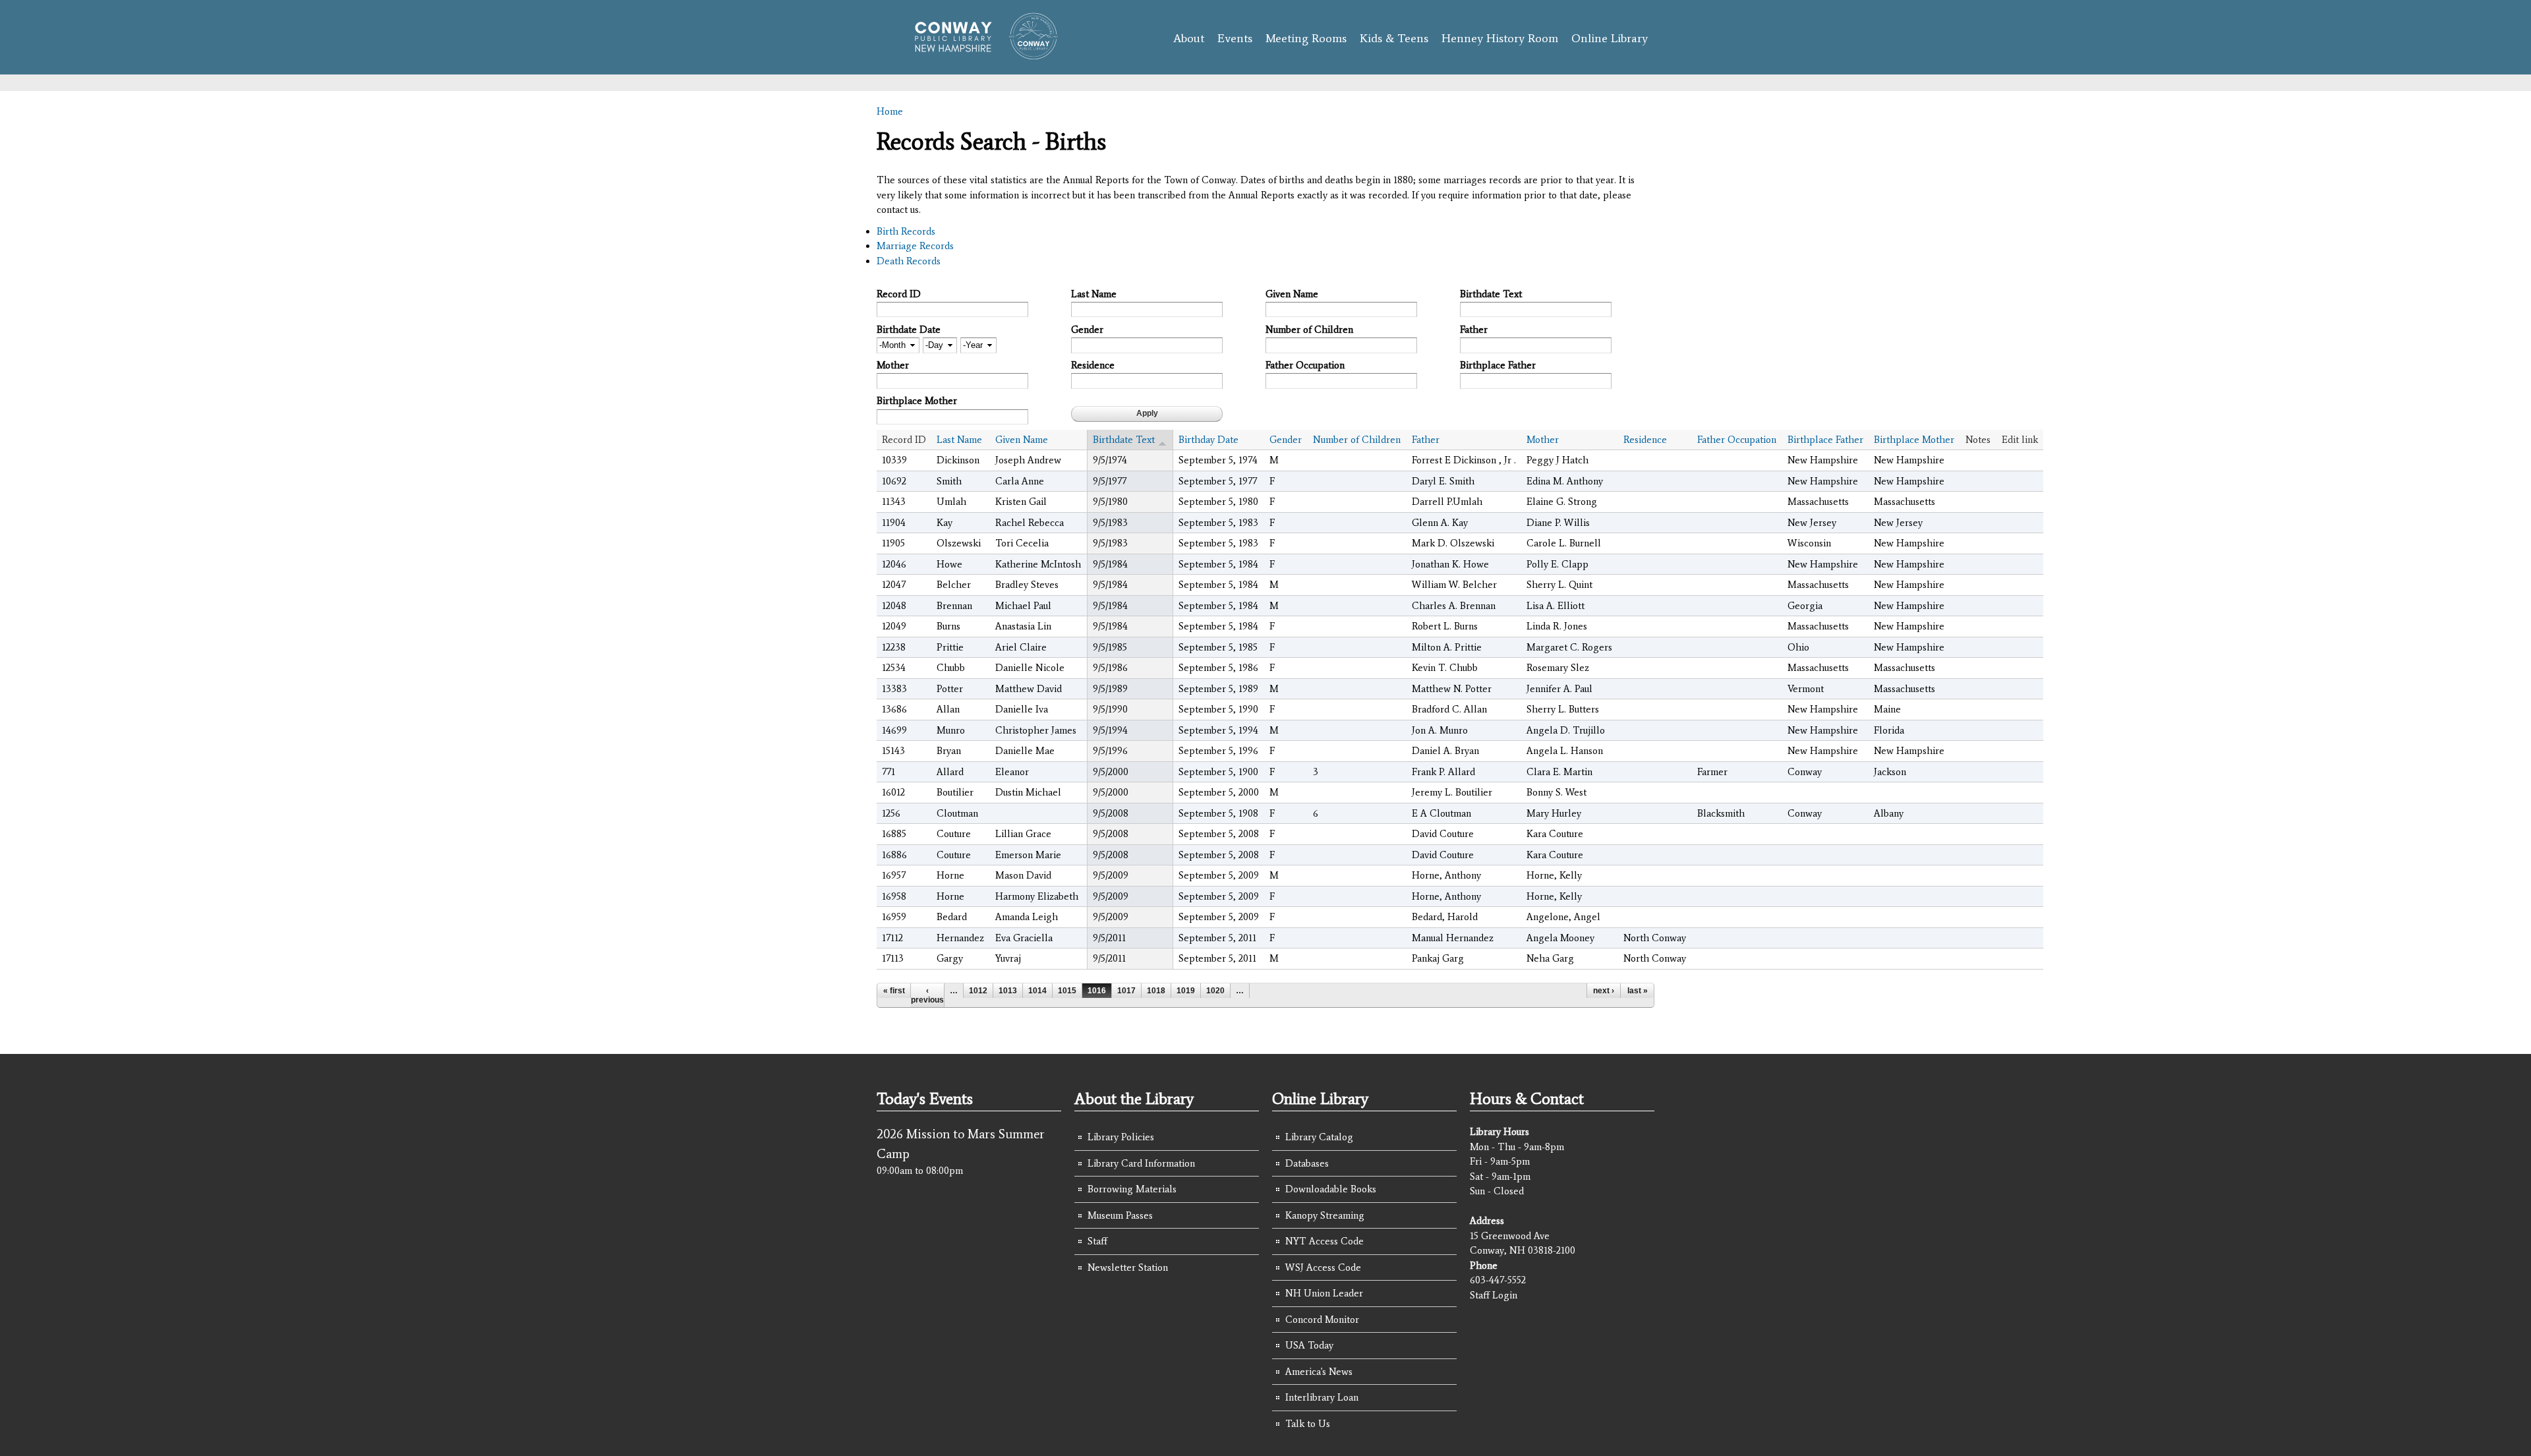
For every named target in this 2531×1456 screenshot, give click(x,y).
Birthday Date (1208, 440)
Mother (893, 365)
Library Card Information (1141, 1163)
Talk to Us (1308, 1424)
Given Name (1292, 294)
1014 (1037, 991)
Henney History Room (1500, 38)
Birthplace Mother (917, 401)
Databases (1307, 1163)
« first (894, 991)
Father (1474, 330)
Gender (1087, 330)
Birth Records (906, 231)
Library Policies (1121, 1137)
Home (890, 111)
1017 (1126, 991)
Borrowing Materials (1132, 1189)
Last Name (1094, 294)
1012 (978, 991)
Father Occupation (1305, 365)
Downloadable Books (1331, 1189)
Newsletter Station (1128, 1267)
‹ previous (927, 995)
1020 (1215, 991)
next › (1604, 991)
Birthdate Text (1491, 294)
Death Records (909, 261)
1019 (1186, 991)
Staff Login (1494, 1295)
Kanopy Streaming (1325, 1215)
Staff (1097, 1241)
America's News (1319, 1372)
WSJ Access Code (1323, 1267)
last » (1638, 991)
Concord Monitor (1322, 1320)
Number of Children (1309, 330)
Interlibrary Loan (1322, 1397)
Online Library (1610, 38)
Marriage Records (915, 246)
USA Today (1309, 1345)
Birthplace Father (1498, 365)
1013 (1008, 991)
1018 (1156, 991)
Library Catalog (1319, 1137)
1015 (1067, 991)
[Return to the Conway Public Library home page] (980, 54)
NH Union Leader (1324, 1293)
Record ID (899, 294)
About (1189, 38)
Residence (1093, 365)
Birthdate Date (909, 330)
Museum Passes (1120, 1215)
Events (1235, 38)
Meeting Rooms (1306, 38)
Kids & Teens (1394, 38)
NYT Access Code (1324, 1241)
